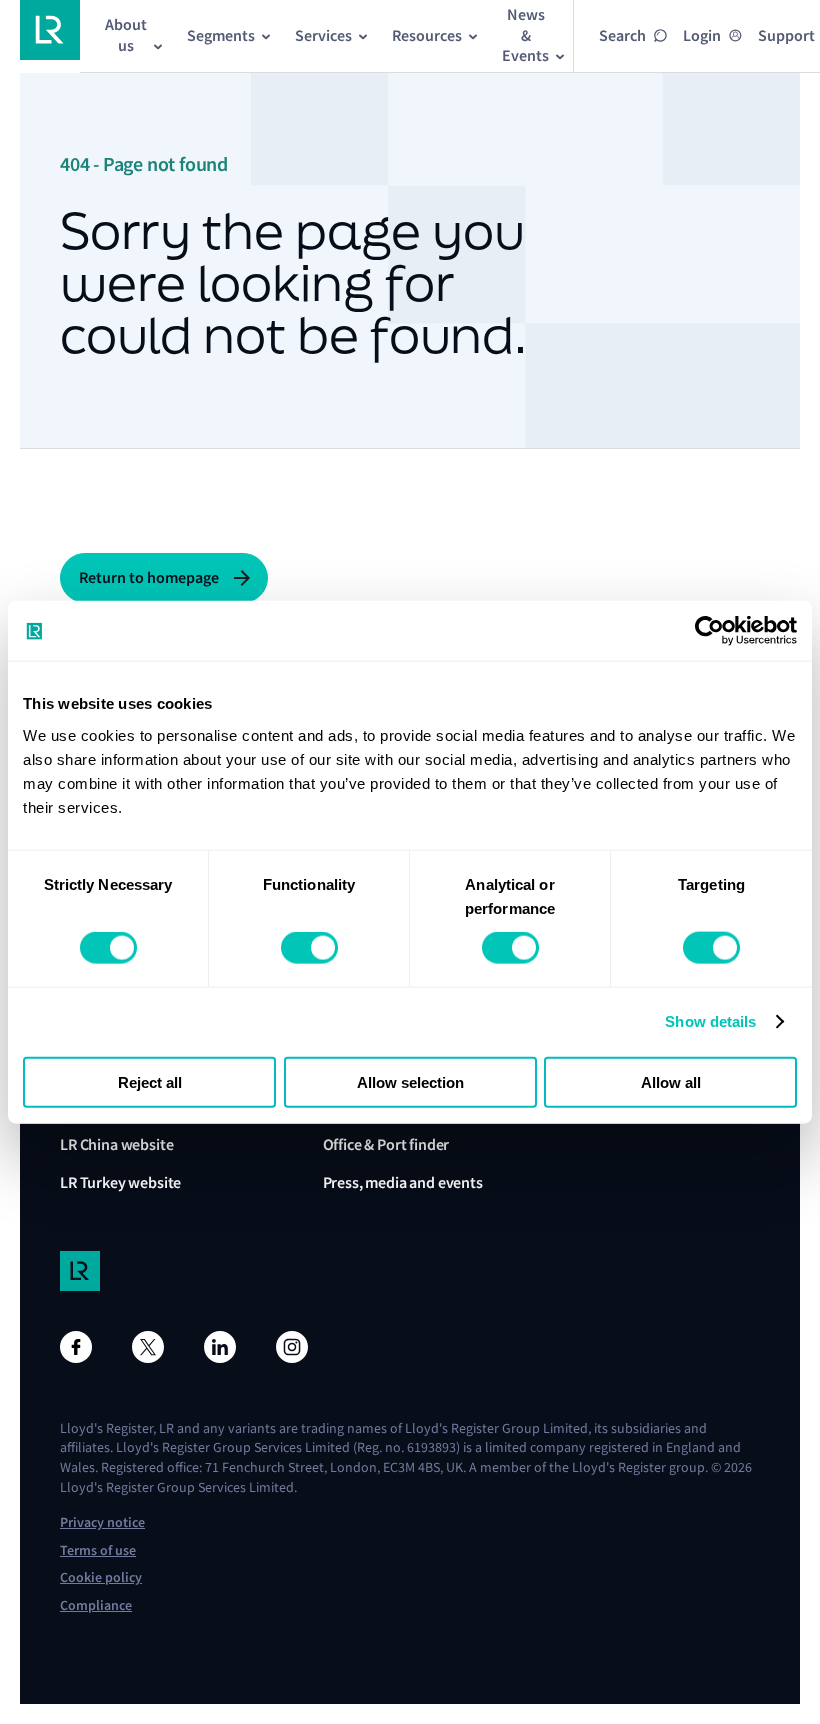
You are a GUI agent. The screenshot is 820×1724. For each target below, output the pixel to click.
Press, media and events (403, 1182)
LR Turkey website (120, 1182)
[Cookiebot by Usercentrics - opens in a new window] (709, 631)
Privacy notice (102, 1522)
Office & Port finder (386, 1144)
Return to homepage (149, 577)
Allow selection (410, 1081)
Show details (710, 1021)
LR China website (116, 1144)
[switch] (309, 948)
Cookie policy (101, 1577)
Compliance (96, 1605)
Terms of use (98, 1550)
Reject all (150, 1081)
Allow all (671, 1081)
